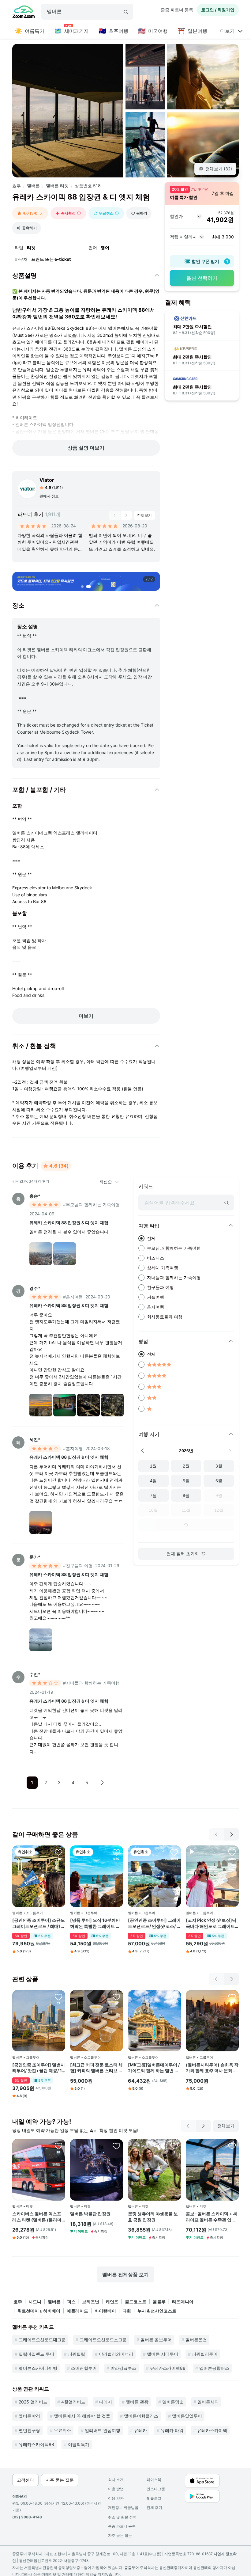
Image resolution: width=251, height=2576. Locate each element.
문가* (35, 1557)
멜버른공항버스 (214, 2368)
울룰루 (159, 2302)
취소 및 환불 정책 (122, 2517)
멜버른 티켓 (57, 186)
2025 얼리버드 (33, 2402)
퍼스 (71, 2302)
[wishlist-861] (116, 1852)
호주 (17, 186)
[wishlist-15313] (232, 1997)
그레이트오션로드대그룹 (42, 2340)
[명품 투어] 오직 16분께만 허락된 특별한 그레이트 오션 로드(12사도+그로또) (95, 1923)
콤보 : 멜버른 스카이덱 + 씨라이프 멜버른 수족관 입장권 (212, 2217)
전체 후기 (154, 2508)
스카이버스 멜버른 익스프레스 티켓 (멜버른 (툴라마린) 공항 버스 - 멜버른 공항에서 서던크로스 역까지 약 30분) (38, 2217)
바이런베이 (105, 2311)
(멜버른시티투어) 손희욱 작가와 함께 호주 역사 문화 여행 (212, 2068)
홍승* (35, 1196)
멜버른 (33, 186)
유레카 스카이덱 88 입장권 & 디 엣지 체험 (69, 1223)
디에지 (106, 2402)
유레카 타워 (172, 2430)
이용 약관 (116, 2498)
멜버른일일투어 (187, 2416)
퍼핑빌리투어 (205, 2354)
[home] (24, 13)
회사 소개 (116, 2480)
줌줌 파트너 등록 (177, 10)
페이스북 (154, 2480)
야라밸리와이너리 (116, 2354)
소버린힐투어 (84, 2368)
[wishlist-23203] (58, 2146)
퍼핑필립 (77, 2354)
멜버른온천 (196, 2340)
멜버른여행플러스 (141, 2416)
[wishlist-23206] (116, 2146)
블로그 (154, 2498)
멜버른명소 (173, 2402)
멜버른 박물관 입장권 (90, 2214)
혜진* (35, 1440)
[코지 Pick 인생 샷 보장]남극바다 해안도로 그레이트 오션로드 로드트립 (211, 1923)
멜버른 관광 (137, 2402)
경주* (35, 1288)
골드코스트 (136, 2302)
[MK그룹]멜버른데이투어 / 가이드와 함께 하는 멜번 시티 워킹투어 (154, 2068)
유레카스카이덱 (212, 2430)
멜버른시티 (208, 2402)
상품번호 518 (88, 186)
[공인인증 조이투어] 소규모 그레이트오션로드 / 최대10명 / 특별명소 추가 (39, 1923)
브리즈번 (91, 2302)
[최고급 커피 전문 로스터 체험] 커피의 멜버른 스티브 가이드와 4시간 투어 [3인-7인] (96, 2068)
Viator (47, 480)
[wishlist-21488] (58, 1997)
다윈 (127, 2311)
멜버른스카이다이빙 (38, 2368)
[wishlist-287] (174, 1997)
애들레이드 (77, 2311)
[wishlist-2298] (232, 1852)
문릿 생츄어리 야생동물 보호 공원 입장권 (153, 2217)
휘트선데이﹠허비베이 (39, 2311)
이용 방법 (116, 2489)
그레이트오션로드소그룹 (103, 2340)
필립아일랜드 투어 (36, 2354)
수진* (35, 1674)
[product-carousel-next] (126, 515)
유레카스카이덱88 (168, 2368)
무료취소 (62, 2430)
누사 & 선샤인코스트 (157, 2311)
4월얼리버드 (73, 2402)
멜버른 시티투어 (163, 2354)
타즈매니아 (183, 2302)
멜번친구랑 (29, 2430)
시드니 (35, 2302)
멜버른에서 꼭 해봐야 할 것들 (82, 2416)
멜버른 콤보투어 (156, 2340)
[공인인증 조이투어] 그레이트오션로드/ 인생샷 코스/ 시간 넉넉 (154, 1923)
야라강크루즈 (123, 2368)
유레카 (140, 2430)
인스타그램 (156, 2489)
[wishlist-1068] (174, 1852)
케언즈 (112, 2302)
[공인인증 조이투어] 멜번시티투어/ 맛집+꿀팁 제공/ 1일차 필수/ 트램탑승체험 (39, 2068)
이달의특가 (79, 2444)
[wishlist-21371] (116, 1997)
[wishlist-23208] (232, 2146)
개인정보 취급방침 (123, 2508)
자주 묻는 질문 (120, 2535)
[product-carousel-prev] (115, 515)
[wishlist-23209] (174, 2146)
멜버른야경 (29, 2416)
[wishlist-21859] (58, 1852)
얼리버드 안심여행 (103, 2430)
